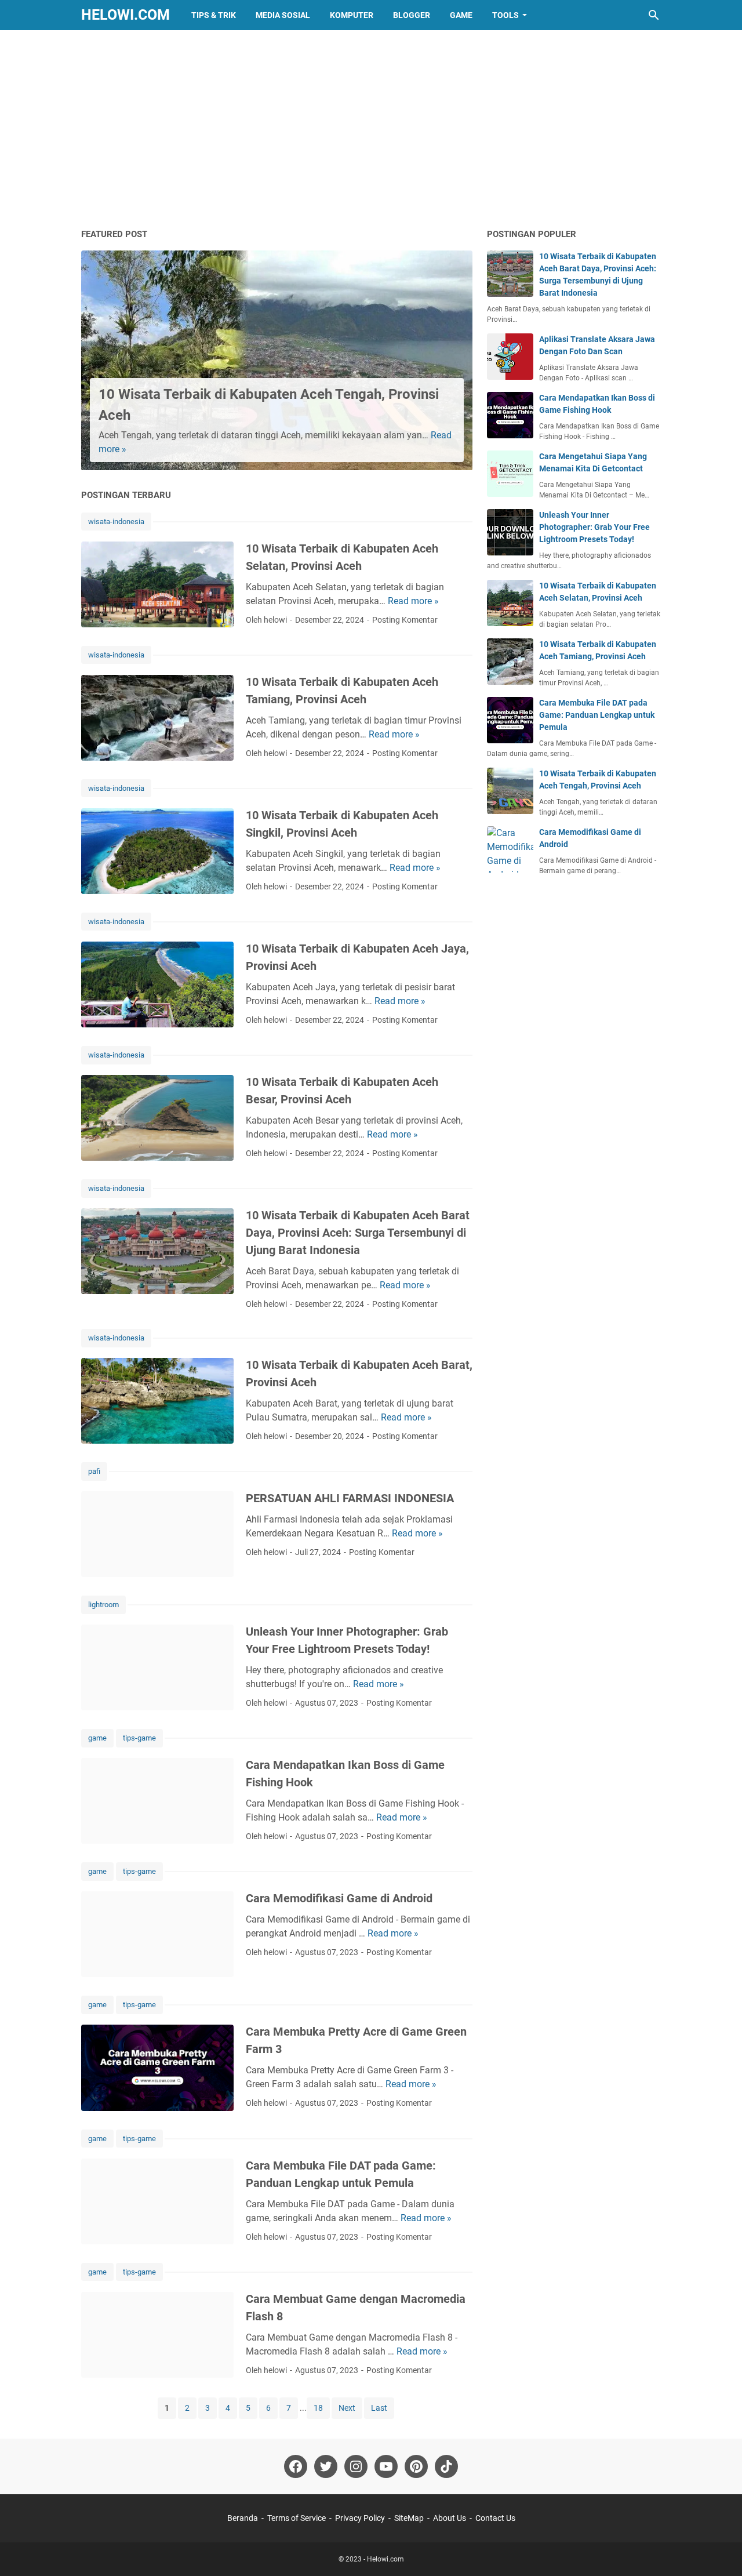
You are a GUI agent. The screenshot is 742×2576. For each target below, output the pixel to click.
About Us (450, 2518)
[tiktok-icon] (446, 2466)
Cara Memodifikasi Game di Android (339, 1898)
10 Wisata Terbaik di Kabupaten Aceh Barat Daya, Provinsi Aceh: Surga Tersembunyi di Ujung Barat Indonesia (358, 1233)
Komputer (352, 15)
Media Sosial (283, 15)
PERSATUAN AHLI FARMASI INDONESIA (350, 1498)
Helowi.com (126, 15)
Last (379, 2408)
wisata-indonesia (116, 522)
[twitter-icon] (326, 2466)
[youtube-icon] (386, 2466)
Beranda (243, 2518)
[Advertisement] (371, 129)
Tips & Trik (214, 15)
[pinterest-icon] (416, 2466)
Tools (505, 15)
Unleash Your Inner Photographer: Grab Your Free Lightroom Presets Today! (594, 527)
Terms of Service (297, 2518)
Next (347, 2408)
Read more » (413, 601)
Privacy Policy (360, 2518)
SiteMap (409, 2518)
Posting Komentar (405, 620)
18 (318, 2408)
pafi (94, 1471)
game (97, 1738)
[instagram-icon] (356, 2466)
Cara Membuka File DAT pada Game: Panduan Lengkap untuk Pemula (597, 715)
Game (461, 15)
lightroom (103, 1605)
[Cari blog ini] (654, 15)
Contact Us (495, 2518)
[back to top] (719, 2550)
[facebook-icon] (296, 2466)
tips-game (139, 1738)
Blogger (412, 15)
